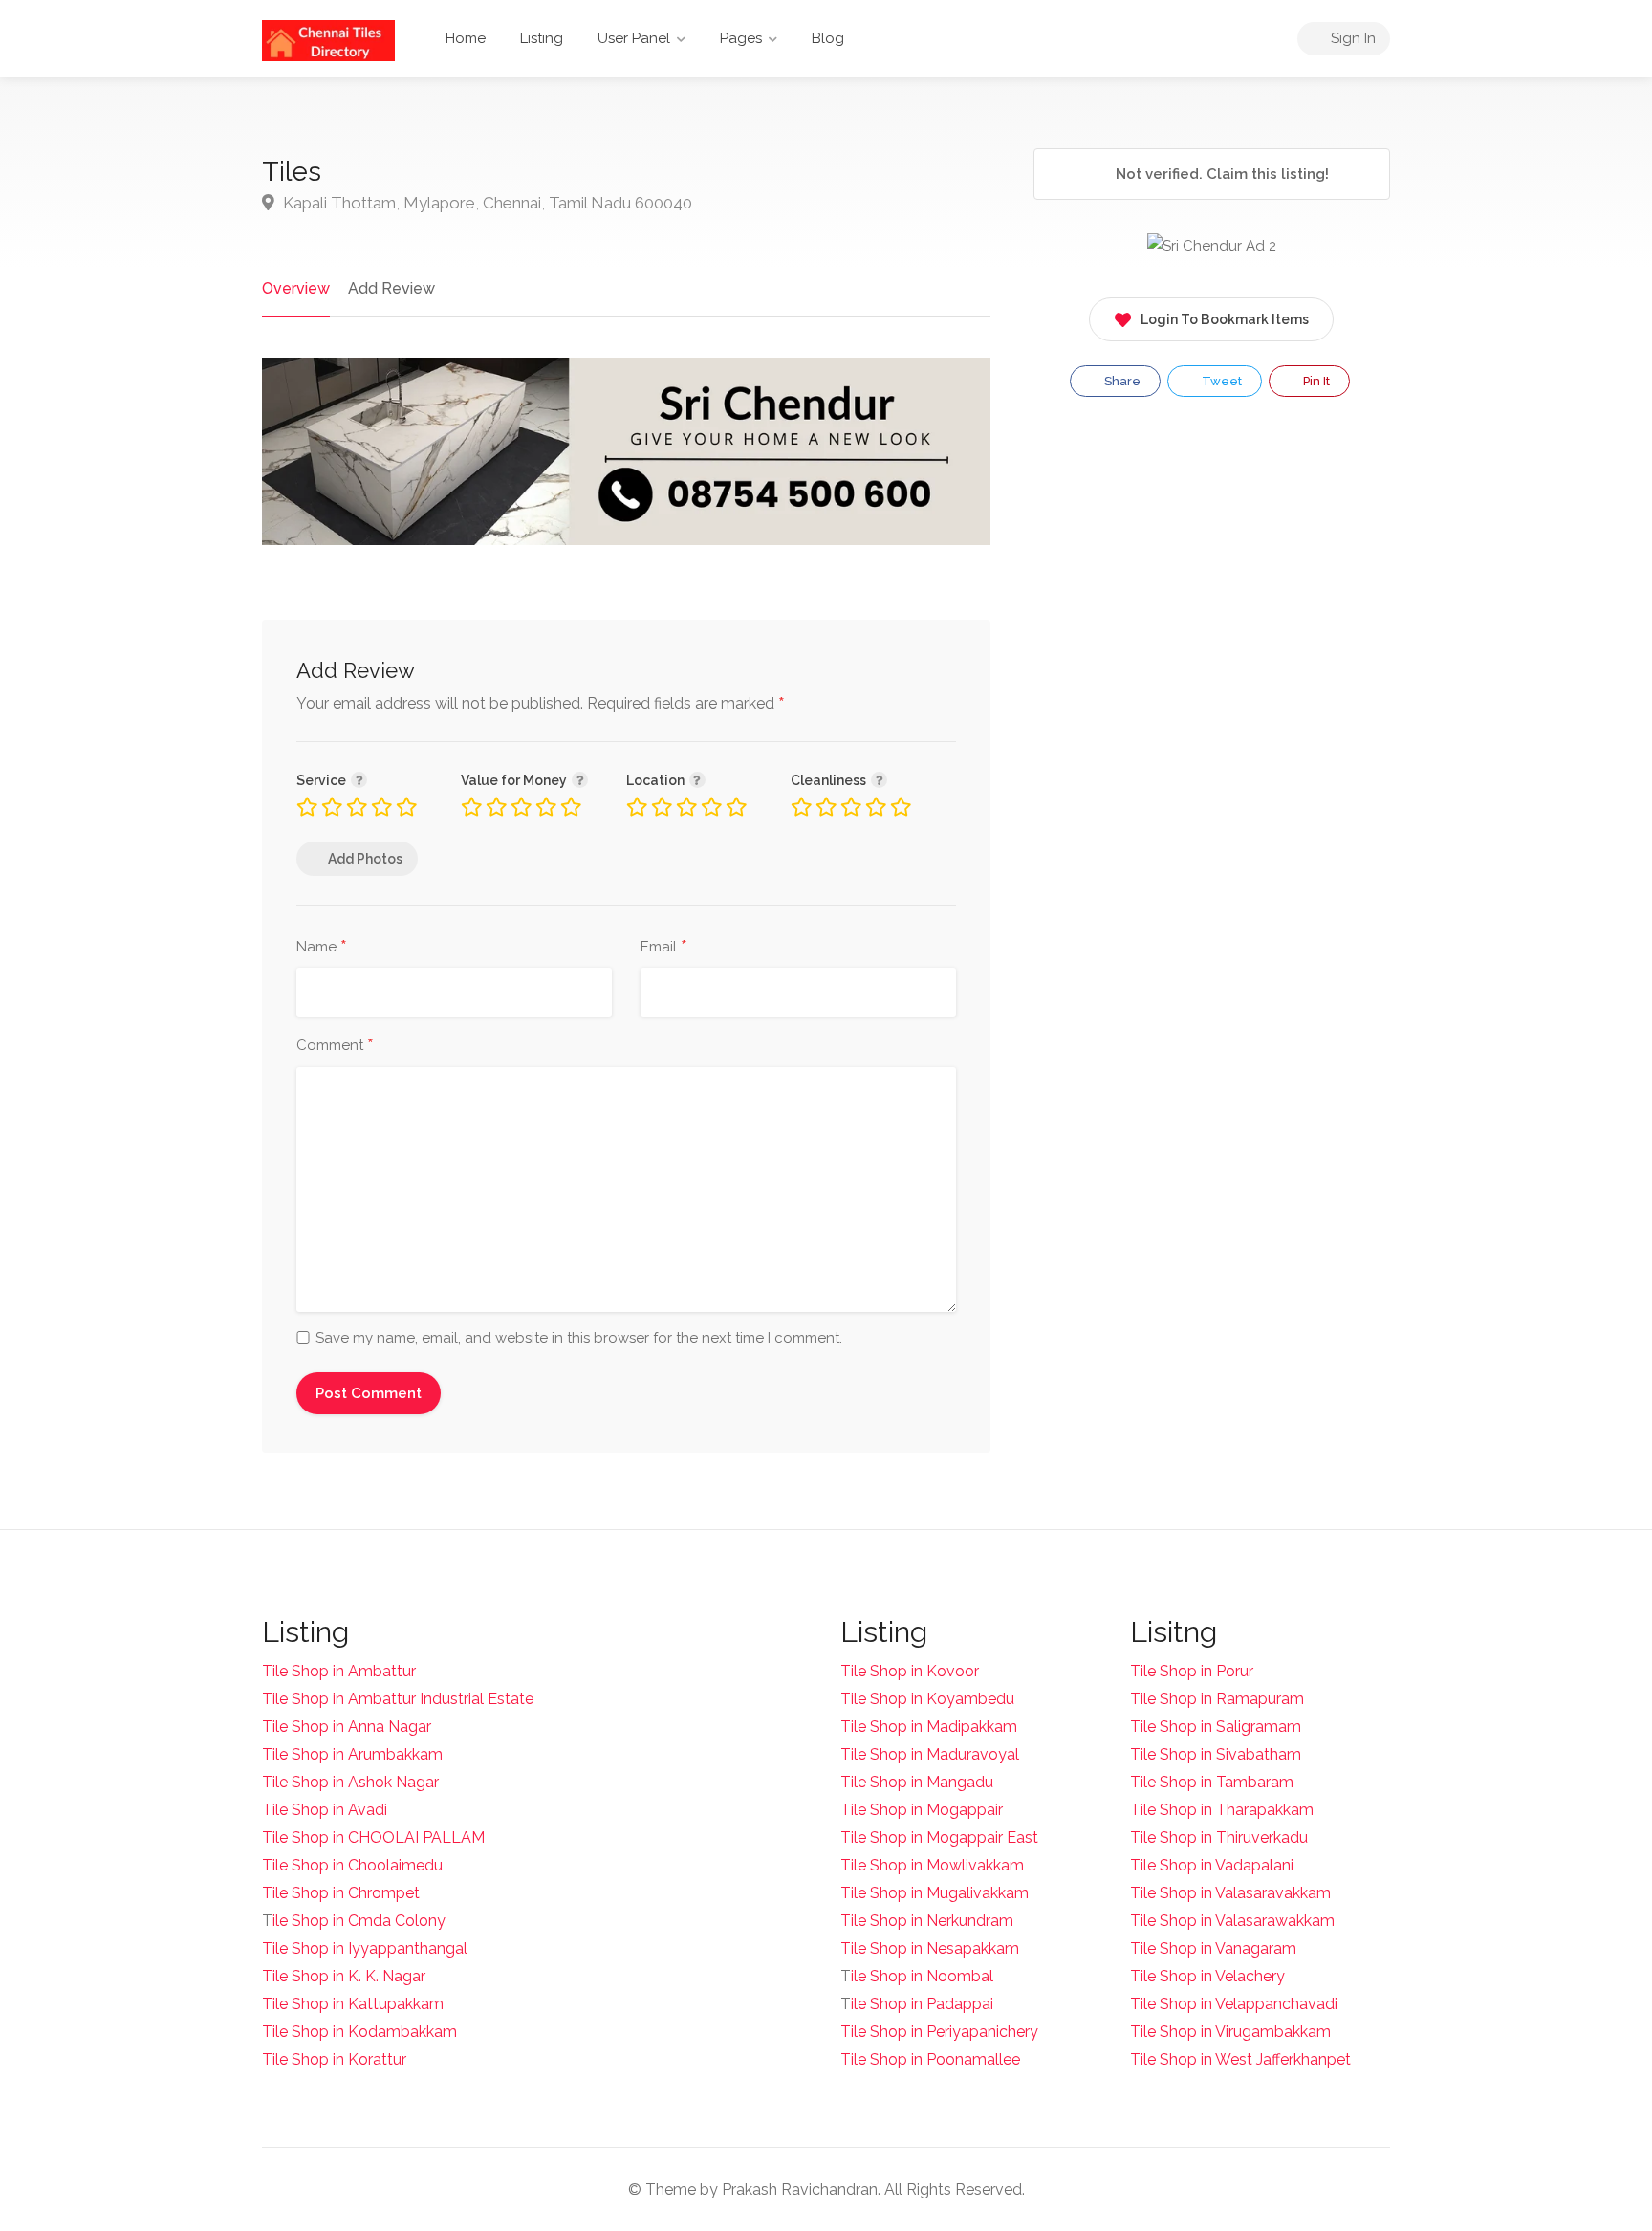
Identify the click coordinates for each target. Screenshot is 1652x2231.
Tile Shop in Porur (1192, 1671)
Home (466, 38)
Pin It (1315, 381)
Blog (828, 38)
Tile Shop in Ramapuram (1217, 1699)
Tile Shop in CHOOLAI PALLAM (373, 1837)
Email (664, 948)
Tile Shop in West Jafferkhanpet (1240, 2059)
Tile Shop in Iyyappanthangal (365, 1948)
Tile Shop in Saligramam (1216, 1727)
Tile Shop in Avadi (325, 1810)
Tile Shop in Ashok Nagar (350, 1782)
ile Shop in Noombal (922, 1976)
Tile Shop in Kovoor (910, 1671)
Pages (741, 38)
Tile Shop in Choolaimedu (352, 1865)
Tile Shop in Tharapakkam (1222, 1810)
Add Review (391, 288)
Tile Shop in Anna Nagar (347, 1727)
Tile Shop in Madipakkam (929, 1727)
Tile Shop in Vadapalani (1212, 1865)
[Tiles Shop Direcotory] (328, 40)
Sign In (1351, 38)
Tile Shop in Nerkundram (927, 1921)
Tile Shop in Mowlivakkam (932, 1865)
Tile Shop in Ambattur (339, 1671)
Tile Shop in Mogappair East (939, 1837)
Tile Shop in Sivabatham (1216, 1754)
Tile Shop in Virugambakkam (1230, 2032)
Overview (296, 288)
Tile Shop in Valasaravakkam (1230, 1893)
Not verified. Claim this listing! (1220, 174)
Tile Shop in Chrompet (341, 1893)
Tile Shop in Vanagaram (1213, 1948)
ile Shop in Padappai (922, 2004)
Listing (542, 38)
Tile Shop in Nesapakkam (930, 1948)
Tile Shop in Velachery (1207, 1976)
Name (322, 948)
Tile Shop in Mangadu (917, 1782)
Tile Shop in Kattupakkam (353, 2004)
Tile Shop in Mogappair (922, 1810)
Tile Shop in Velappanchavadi (1234, 2004)
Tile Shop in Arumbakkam (352, 1754)
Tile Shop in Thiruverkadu (1219, 1837)
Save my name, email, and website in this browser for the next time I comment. (579, 1338)
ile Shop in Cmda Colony (359, 1921)
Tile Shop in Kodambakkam (359, 2032)
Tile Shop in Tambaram (1212, 1782)
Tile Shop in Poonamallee (930, 2059)
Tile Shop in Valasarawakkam (1232, 1921)
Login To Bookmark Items (1225, 319)
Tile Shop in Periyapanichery (939, 2032)
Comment (335, 1046)
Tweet (1220, 381)
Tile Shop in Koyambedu (927, 1699)
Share (1121, 381)
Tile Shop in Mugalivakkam (935, 1893)
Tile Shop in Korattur (334, 2059)
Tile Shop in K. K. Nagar (344, 1976)
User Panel (634, 38)
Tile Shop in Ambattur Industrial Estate (398, 1699)
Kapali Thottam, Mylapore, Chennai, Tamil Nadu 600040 (486, 203)
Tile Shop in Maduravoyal (930, 1754)
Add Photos (365, 859)
